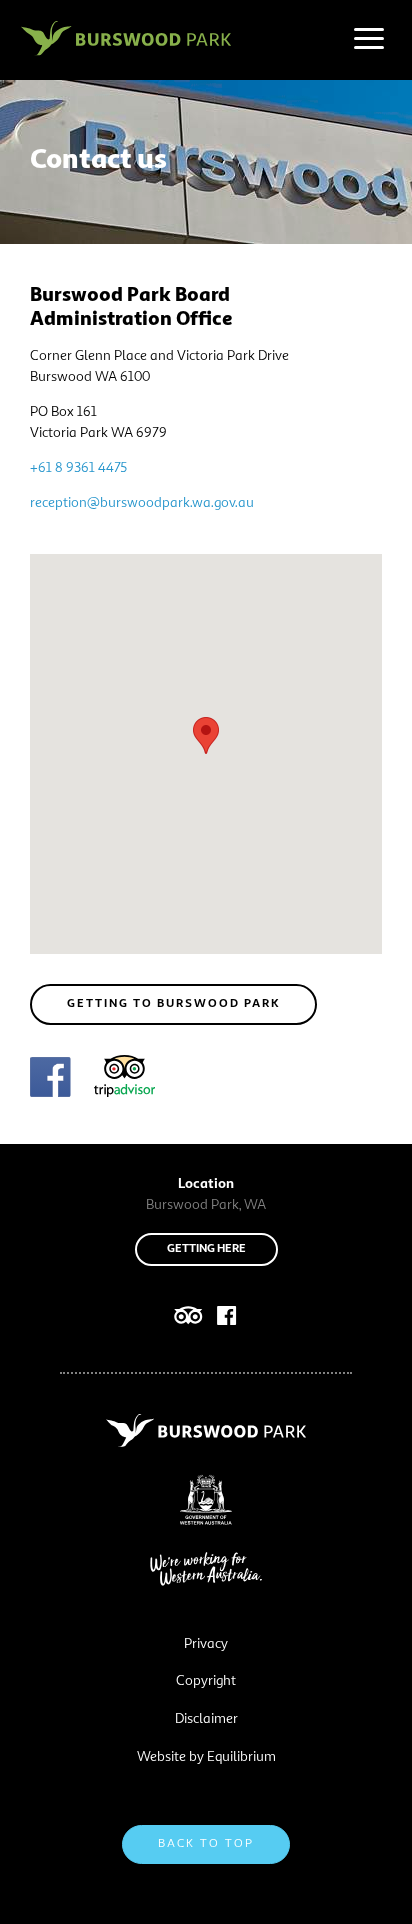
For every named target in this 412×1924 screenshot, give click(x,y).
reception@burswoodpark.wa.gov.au (142, 503)
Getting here (206, 1249)
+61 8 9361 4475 (78, 468)
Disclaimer (206, 1719)
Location (206, 1184)
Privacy (206, 1644)
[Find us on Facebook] (50, 1080)
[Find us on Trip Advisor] (124, 1079)
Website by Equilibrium (206, 1757)
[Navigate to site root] (126, 38)
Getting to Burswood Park (173, 1004)
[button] (206, 735)
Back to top (206, 1844)
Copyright (206, 1681)
